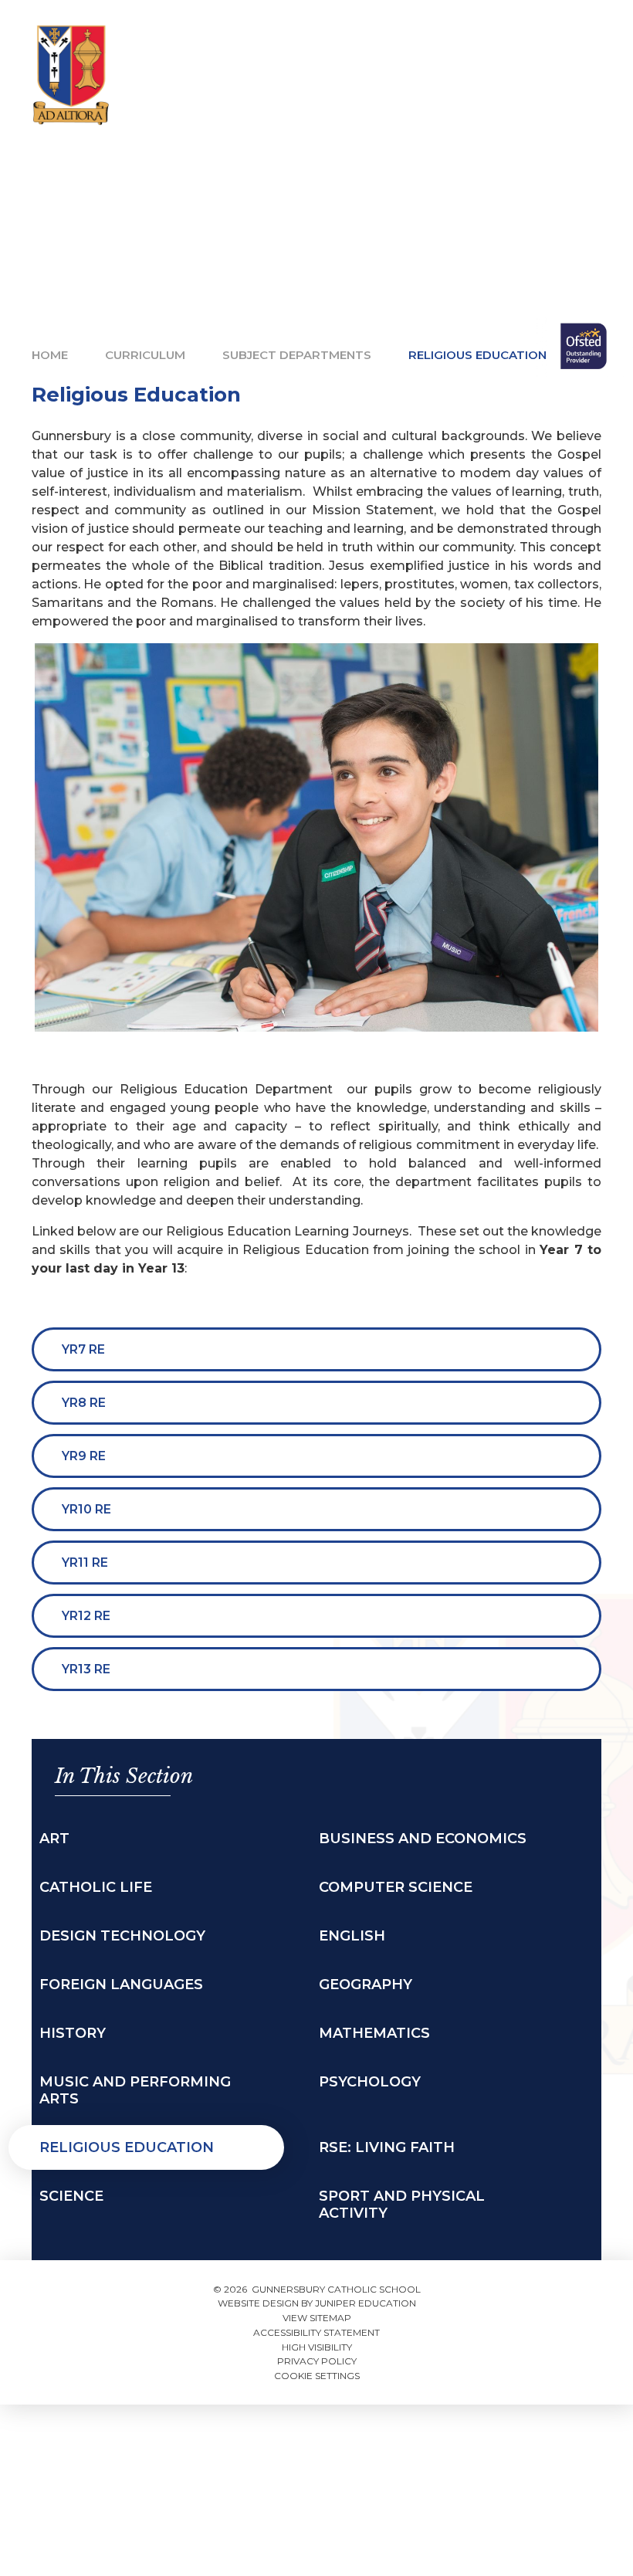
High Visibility (317, 2347)
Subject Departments (297, 355)
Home (50, 355)
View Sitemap (317, 2318)
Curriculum (145, 355)
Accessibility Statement (316, 2332)
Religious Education (477, 355)
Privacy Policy (317, 2361)
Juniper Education (366, 2303)
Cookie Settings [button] (317, 2376)
